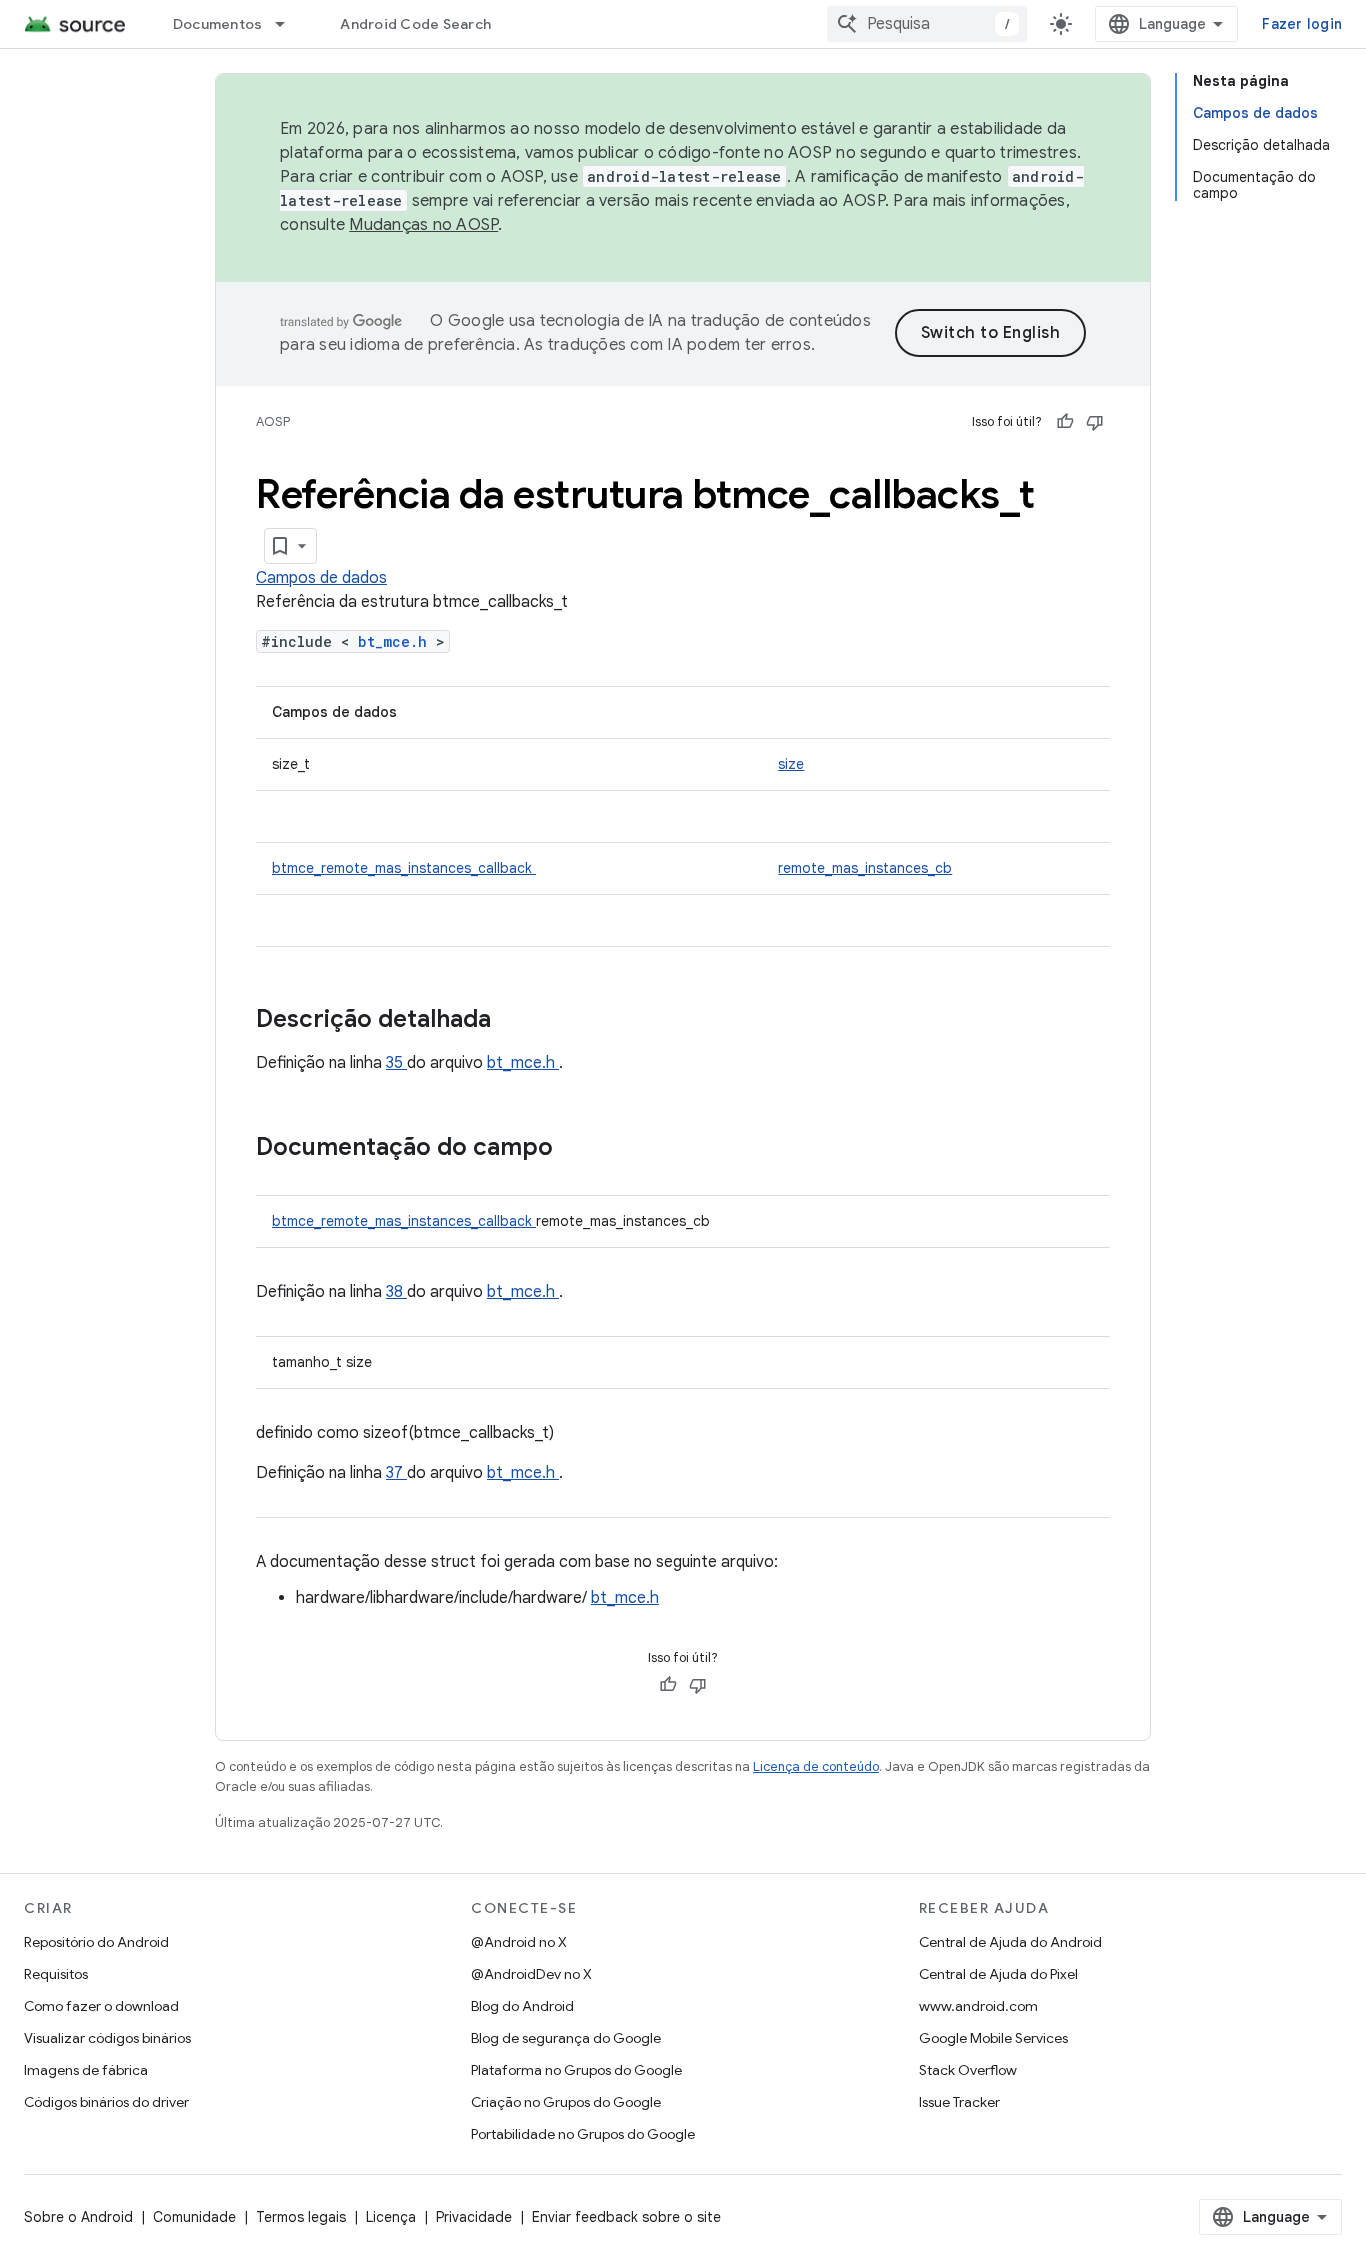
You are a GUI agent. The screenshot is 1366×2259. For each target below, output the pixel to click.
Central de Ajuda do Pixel (998, 1974)
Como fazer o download (101, 2006)
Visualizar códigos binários (107, 2038)
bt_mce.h (397, 641)
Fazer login (1302, 24)
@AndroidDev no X (531, 1974)
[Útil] (1065, 422)
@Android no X (519, 1942)
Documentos (218, 24)
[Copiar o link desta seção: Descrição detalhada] (517, 1021)
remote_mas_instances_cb (865, 868)
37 (396, 1473)
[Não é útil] (1095, 422)
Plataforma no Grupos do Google (576, 2070)
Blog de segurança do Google (566, 2038)
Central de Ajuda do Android (1010, 1942)
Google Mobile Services (993, 2038)
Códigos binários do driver (106, 2102)
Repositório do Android (96, 1942)
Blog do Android (522, 2006)
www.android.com (978, 2006)
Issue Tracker (959, 2102)
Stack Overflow (968, 2070)
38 (396, 1292)
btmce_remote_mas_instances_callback (404, 868)
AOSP (273, 421)
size (791, 764)
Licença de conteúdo (816, 1766)
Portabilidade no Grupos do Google (583, 2134)
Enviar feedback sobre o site (626, 2217)
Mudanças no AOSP (423, 225)
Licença (391, 2217)
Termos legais (301, 2217)
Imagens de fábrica (86, 2070)
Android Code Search (415, 24)
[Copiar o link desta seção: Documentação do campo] (579, 1149)
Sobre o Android (78, 2217)
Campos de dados (321, 578)
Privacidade (474, 2217)
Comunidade (194, 2217)
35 (396, 1063)
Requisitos (56, 1974)
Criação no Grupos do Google (566, 2102)
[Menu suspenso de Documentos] (289, 24)
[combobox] (927, 24)
